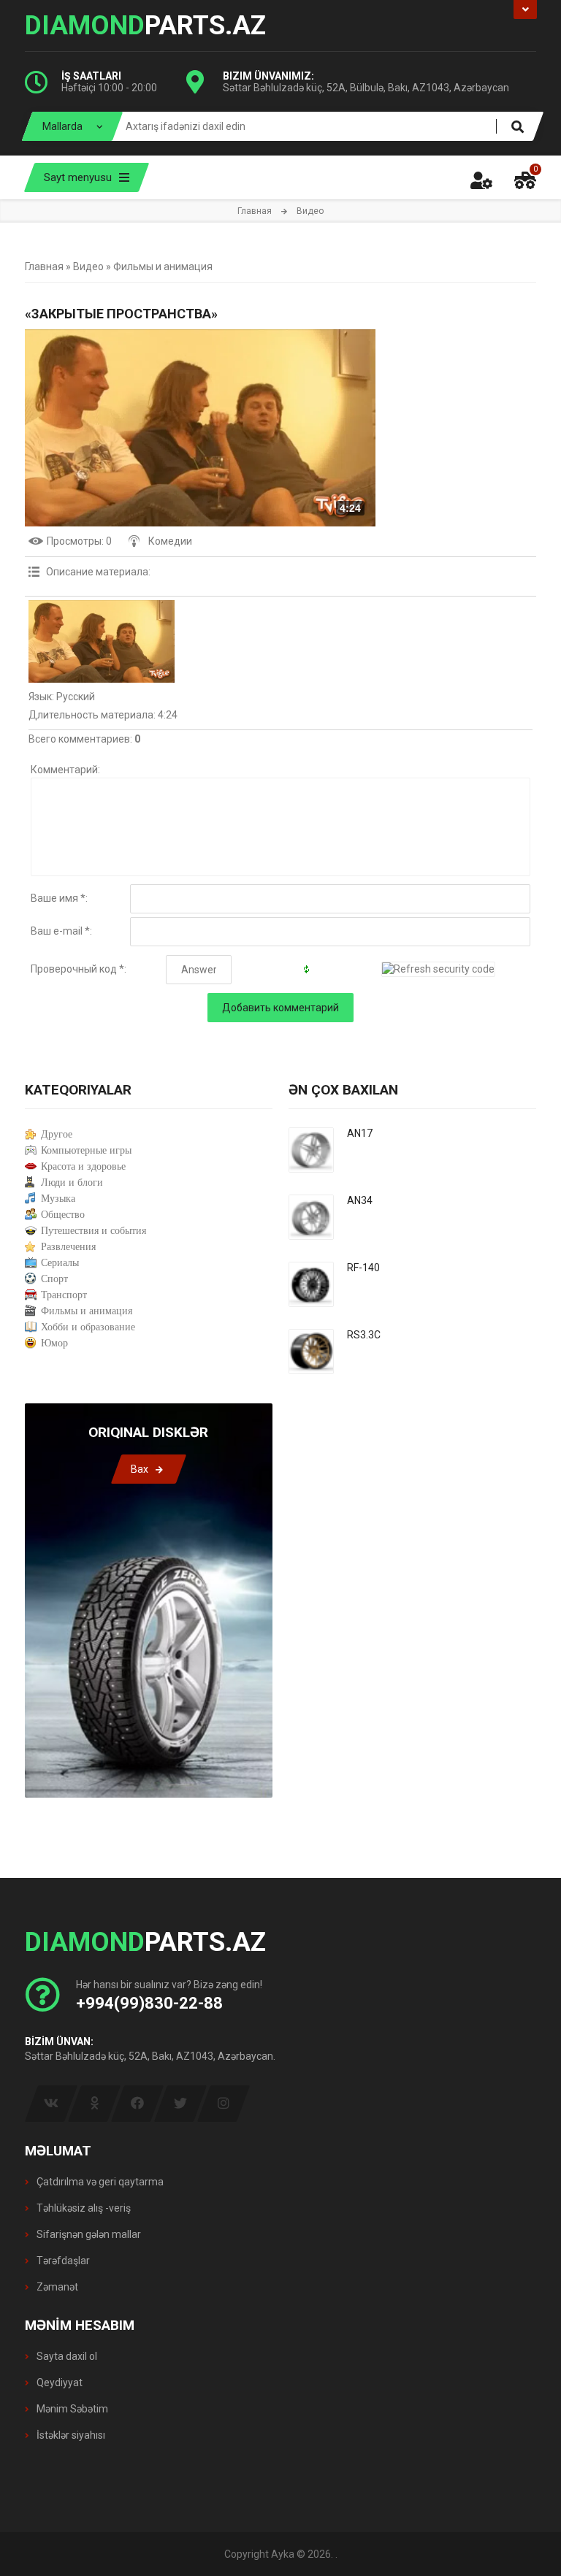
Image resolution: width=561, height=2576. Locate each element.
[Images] (102, 641)
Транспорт (64, 1295)
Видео (88, 267)
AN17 (360, 1133)
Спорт (54, 1279)
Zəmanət (56, 2287)
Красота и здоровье (83, 1166)
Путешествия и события (93, 1231)
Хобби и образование (88, 1327)
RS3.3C (364, 1335)
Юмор (54, 1343)
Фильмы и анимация (163, 267)
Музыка (58, 1199)
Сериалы (60, 1263)
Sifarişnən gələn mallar (88, 2234)
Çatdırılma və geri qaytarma (99, 2182)
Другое (57, 1134)
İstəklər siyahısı (70, 2435)
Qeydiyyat (58, 2383)
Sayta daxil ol (66, 2356)
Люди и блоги (72, 1182)
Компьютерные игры (86, 1150)
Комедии (170, 541)
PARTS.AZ (145, 26)
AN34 (360, 1200)
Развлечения (68, 1247)
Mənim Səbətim (71, 2409)
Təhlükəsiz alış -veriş (83, 2208)
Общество (63, 1215)
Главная (255, 211)
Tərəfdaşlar (62, 2261)
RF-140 (363, 1268)
